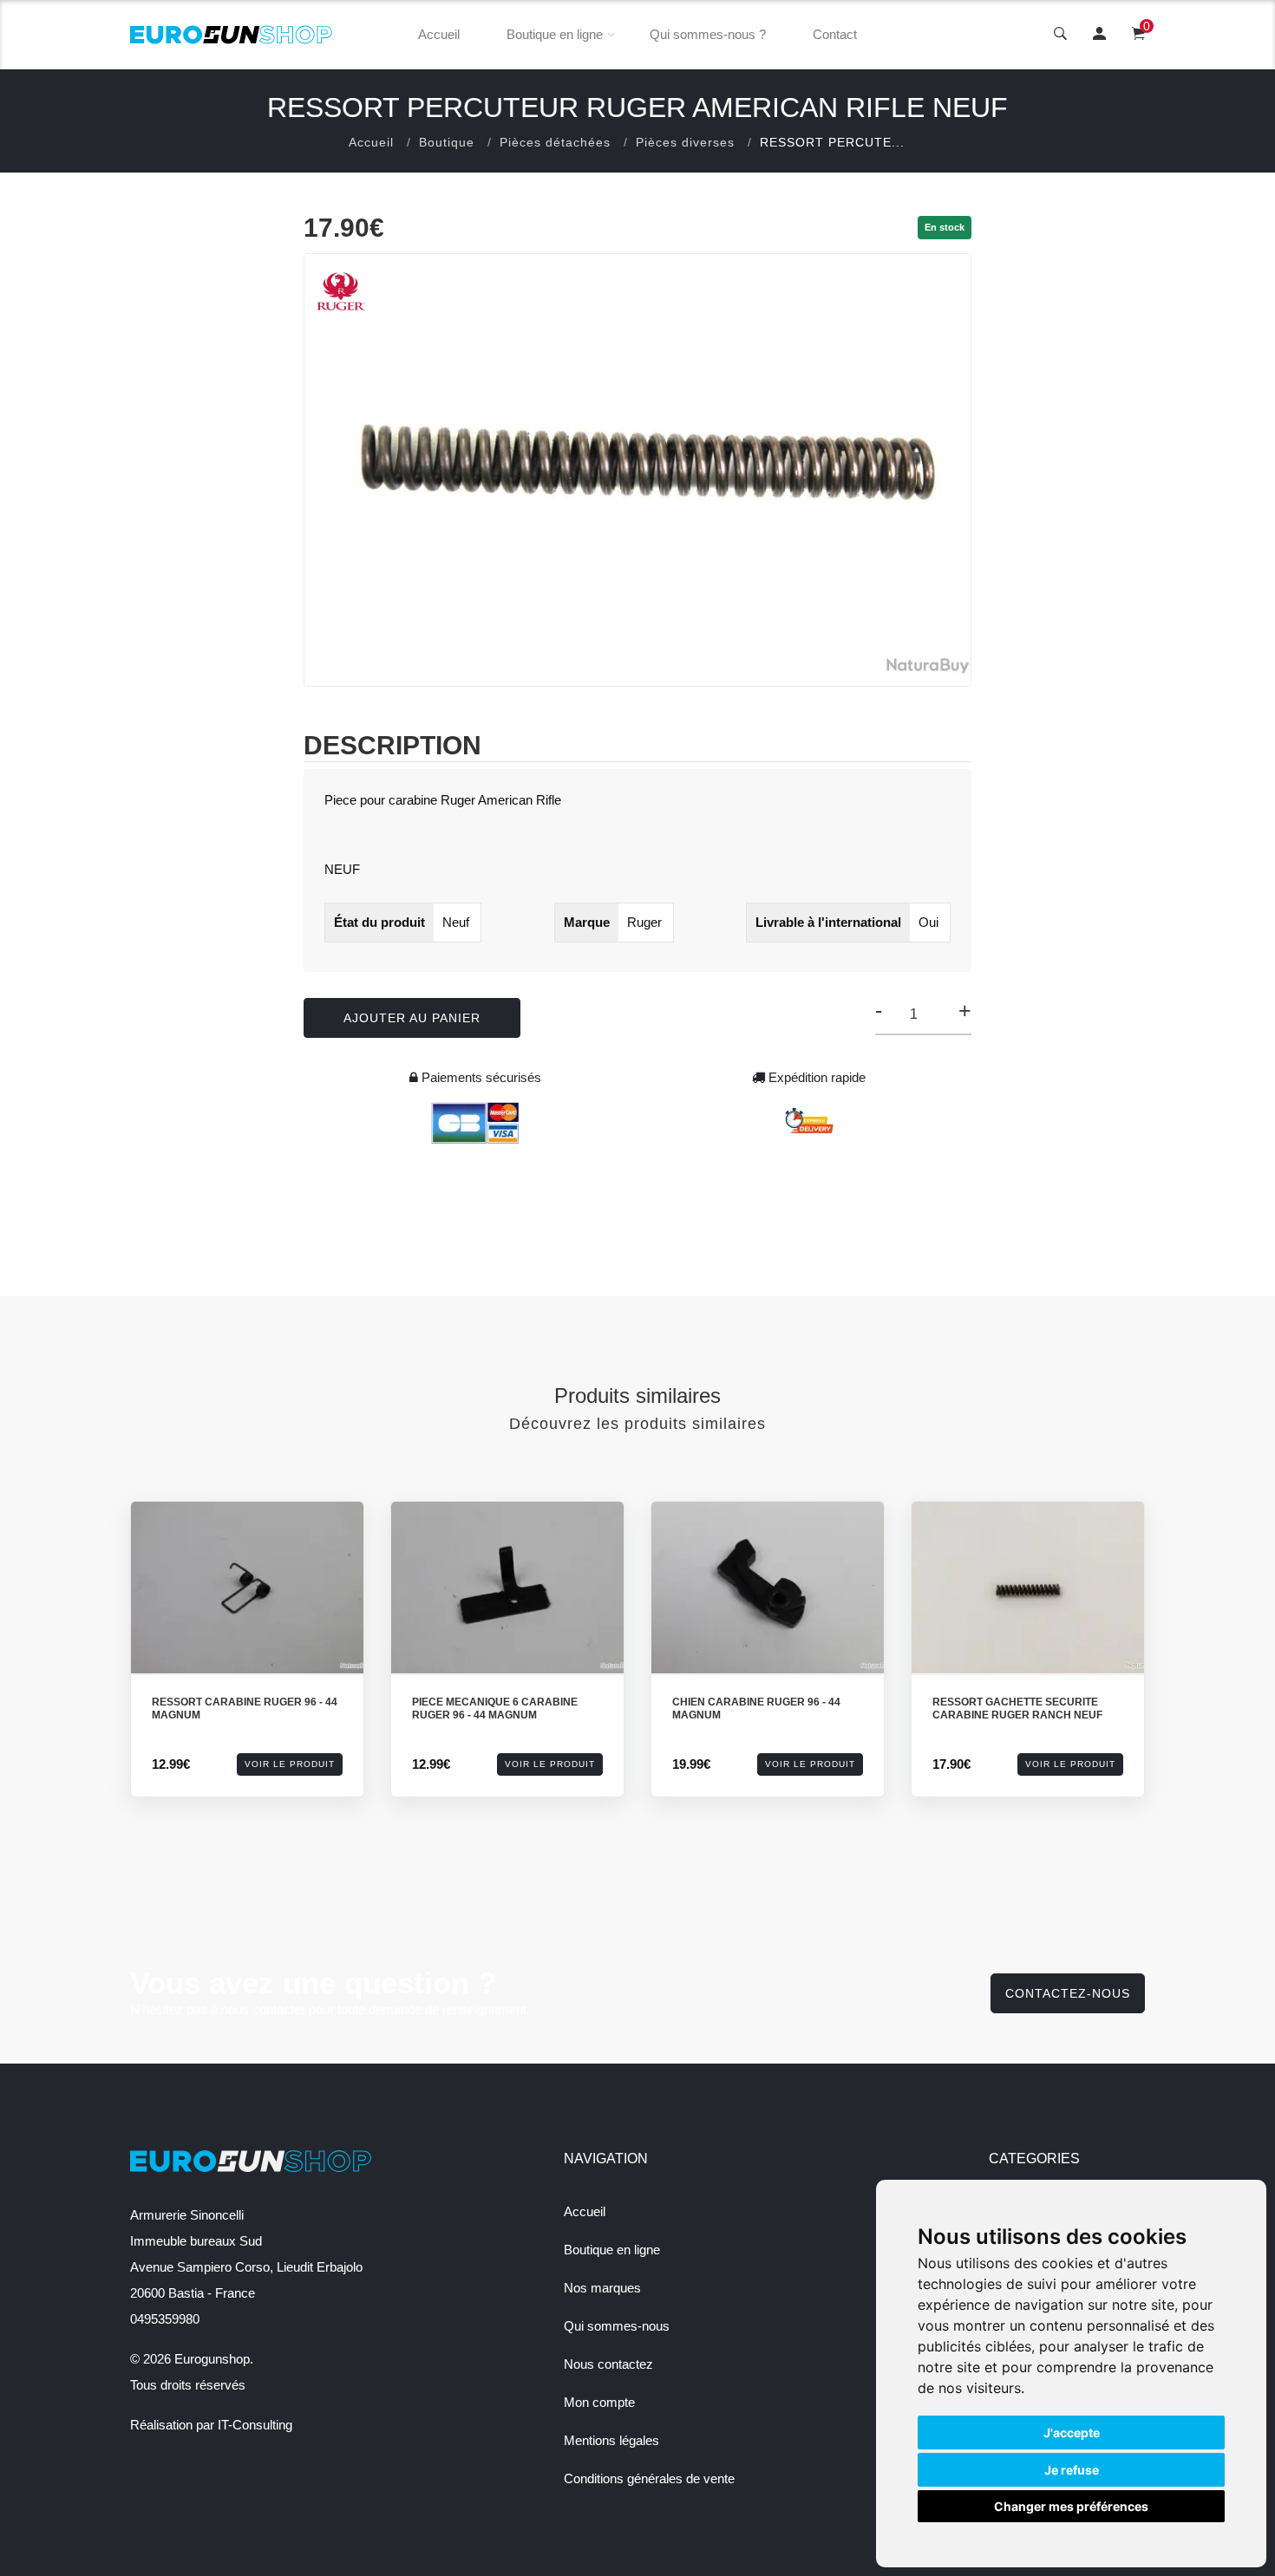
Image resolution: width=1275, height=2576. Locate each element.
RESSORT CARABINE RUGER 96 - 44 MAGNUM (245, 1709)
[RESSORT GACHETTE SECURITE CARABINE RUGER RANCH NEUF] (1028, 1588)
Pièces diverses (685, 142)
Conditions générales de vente (649, 2478)
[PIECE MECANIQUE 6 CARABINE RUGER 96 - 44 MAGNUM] (507, 1588)
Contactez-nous (1068, 1993)
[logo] (232, 35)
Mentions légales (611, 2440)
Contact (835, 34)
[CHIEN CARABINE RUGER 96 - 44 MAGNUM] (768, 1588)
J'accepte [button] (1072, 2433)
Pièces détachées (555, 142)
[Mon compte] (1099, 35)
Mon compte (599, 2402)
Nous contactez (608, 2364)
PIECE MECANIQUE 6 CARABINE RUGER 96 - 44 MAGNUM (495, 1709)
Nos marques (602, 2288)
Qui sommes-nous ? (708, 34)
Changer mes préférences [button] (1071, 2506)
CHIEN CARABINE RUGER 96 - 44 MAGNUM (756, 1709)
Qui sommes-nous (617, 2326)
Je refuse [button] (1072, 2470)
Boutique (447, 142)
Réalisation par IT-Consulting (211, 2425)
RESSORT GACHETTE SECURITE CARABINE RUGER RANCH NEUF (1017, 1709)
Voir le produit (290, 1764)
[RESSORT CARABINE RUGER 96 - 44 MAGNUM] (247, 1588)
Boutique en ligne (555, 34)
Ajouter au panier (412, 1018)
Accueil (439, 34)
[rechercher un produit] (1060, 35)
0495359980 (165, 2319)
